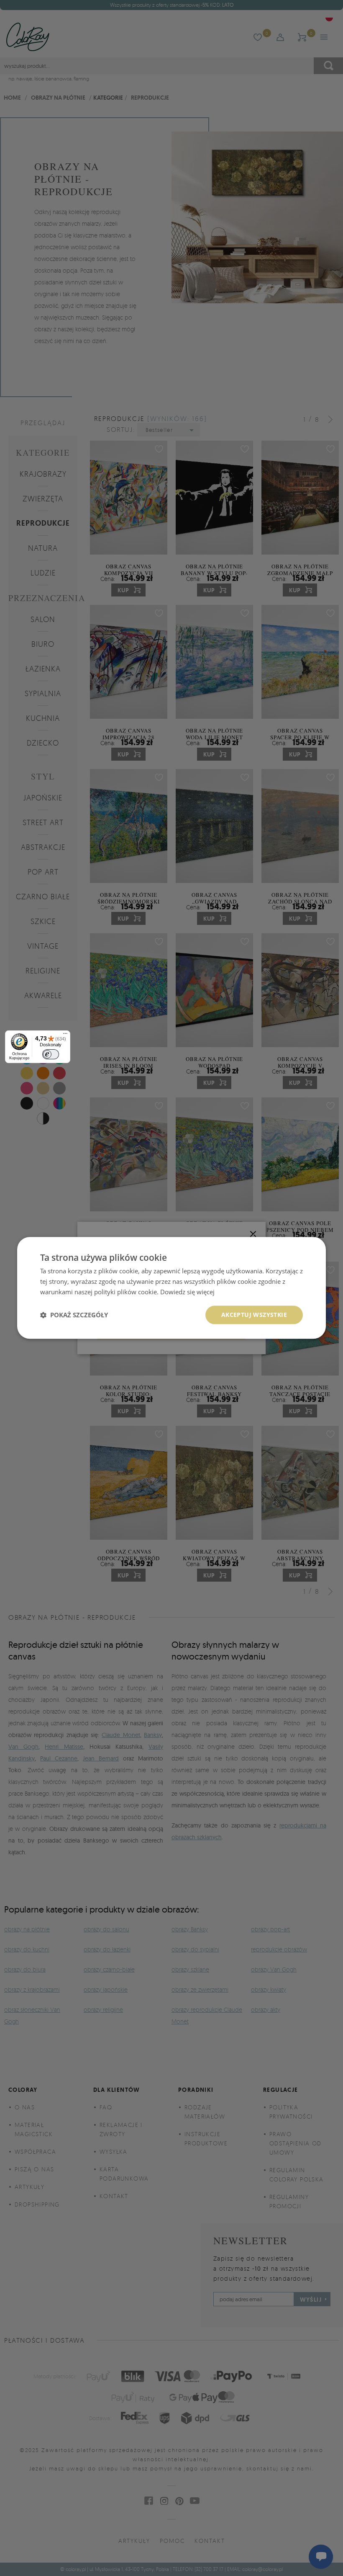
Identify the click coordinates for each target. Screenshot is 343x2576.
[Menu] (65, 1035)
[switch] (51, 1054)
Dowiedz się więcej (187, 1292)
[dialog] (171, 1288)
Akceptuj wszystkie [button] (254, 1315)
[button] (74, 1315)
